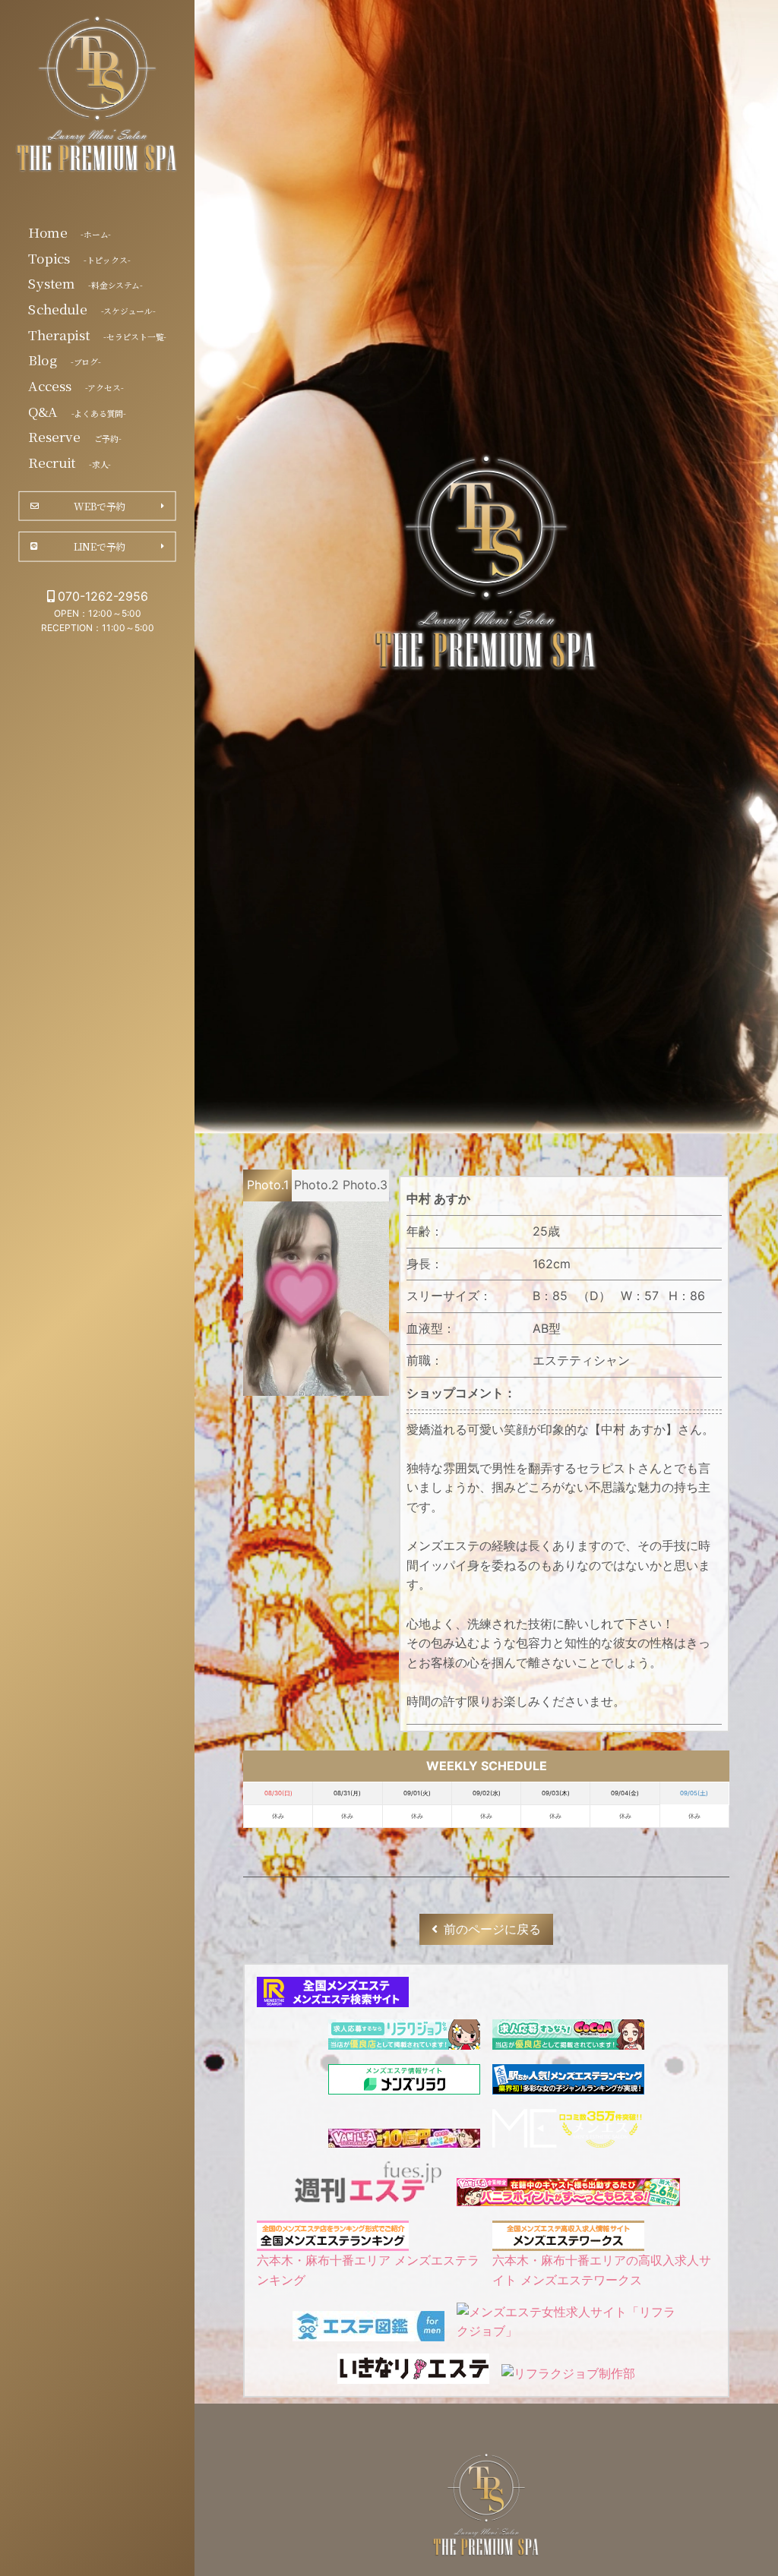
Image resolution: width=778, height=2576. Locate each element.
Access (76, 385)
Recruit (70, 462)
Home (70, 232)
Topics (79, 257)
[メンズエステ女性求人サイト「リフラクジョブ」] (568, 2331)
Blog (64, 360)
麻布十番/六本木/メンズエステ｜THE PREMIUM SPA (97, 97)
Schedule (92, 308)
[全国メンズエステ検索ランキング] (333, 1997)
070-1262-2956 (103, 596)
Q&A (77, 411)
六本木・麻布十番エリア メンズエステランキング (368, 2270)
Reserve (74, 437)
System (85, 283)
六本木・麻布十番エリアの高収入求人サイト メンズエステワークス (602, 2270)
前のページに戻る (492, 1929)
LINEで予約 (100, 546)
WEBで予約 (99, 506)
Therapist (97, 334)
